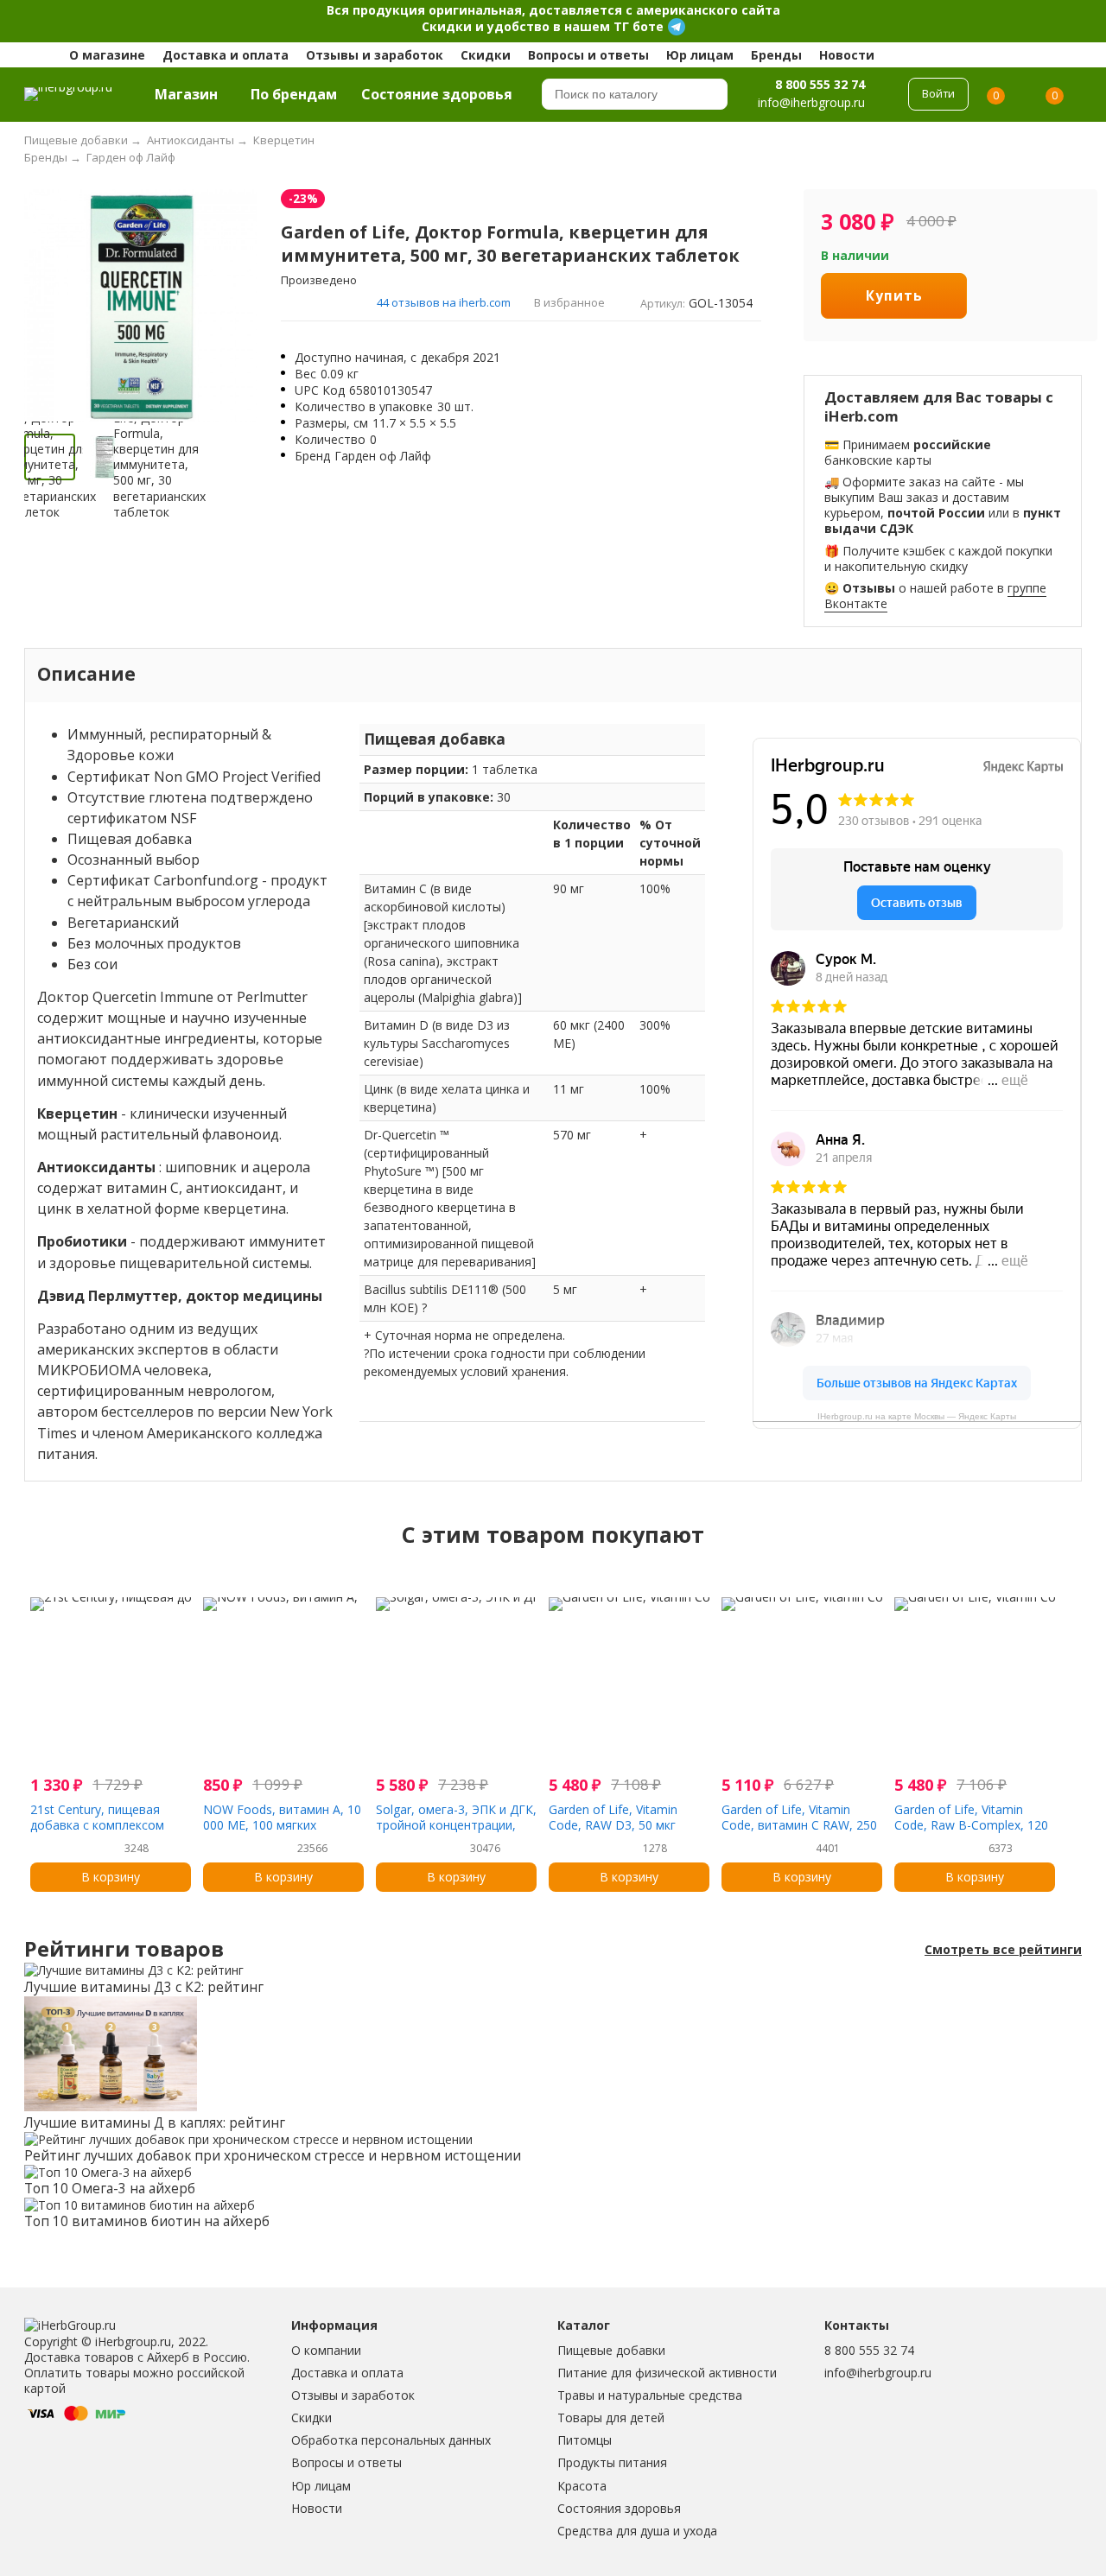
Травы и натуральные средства (650, 2395)
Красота (582, 2486)
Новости (847, 55)
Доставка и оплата (226, 55)
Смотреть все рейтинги (1003, 1950)
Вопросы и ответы (588, 55)
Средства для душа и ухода (637, 2531)
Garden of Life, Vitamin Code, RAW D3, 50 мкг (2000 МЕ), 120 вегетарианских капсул (616, 1833)
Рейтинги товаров (124, 1949)
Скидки (486, 55)
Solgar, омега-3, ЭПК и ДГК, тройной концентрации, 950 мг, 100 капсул (456, 1825)
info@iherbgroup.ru (878, 2373)
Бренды (776, 55)
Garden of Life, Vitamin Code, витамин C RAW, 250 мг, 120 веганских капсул (799, 1825)
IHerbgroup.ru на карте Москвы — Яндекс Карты (917, 1416)
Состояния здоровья (619, 2508)
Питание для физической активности (667, 2373)
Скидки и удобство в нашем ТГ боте (543, 26)
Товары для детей (611, 2417)
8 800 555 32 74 (820, 84)
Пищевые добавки (611, 2350)
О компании (326, 2350)
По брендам (294, 94)
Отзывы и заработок (375, 55)
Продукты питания (612, 2462)
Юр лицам (700, 55)
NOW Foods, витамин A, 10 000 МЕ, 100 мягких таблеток (282, 1825)
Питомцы (585, 2440)
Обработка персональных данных (391, 2440)
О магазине (107, 55)
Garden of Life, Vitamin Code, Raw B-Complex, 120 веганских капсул (971, 1825)
